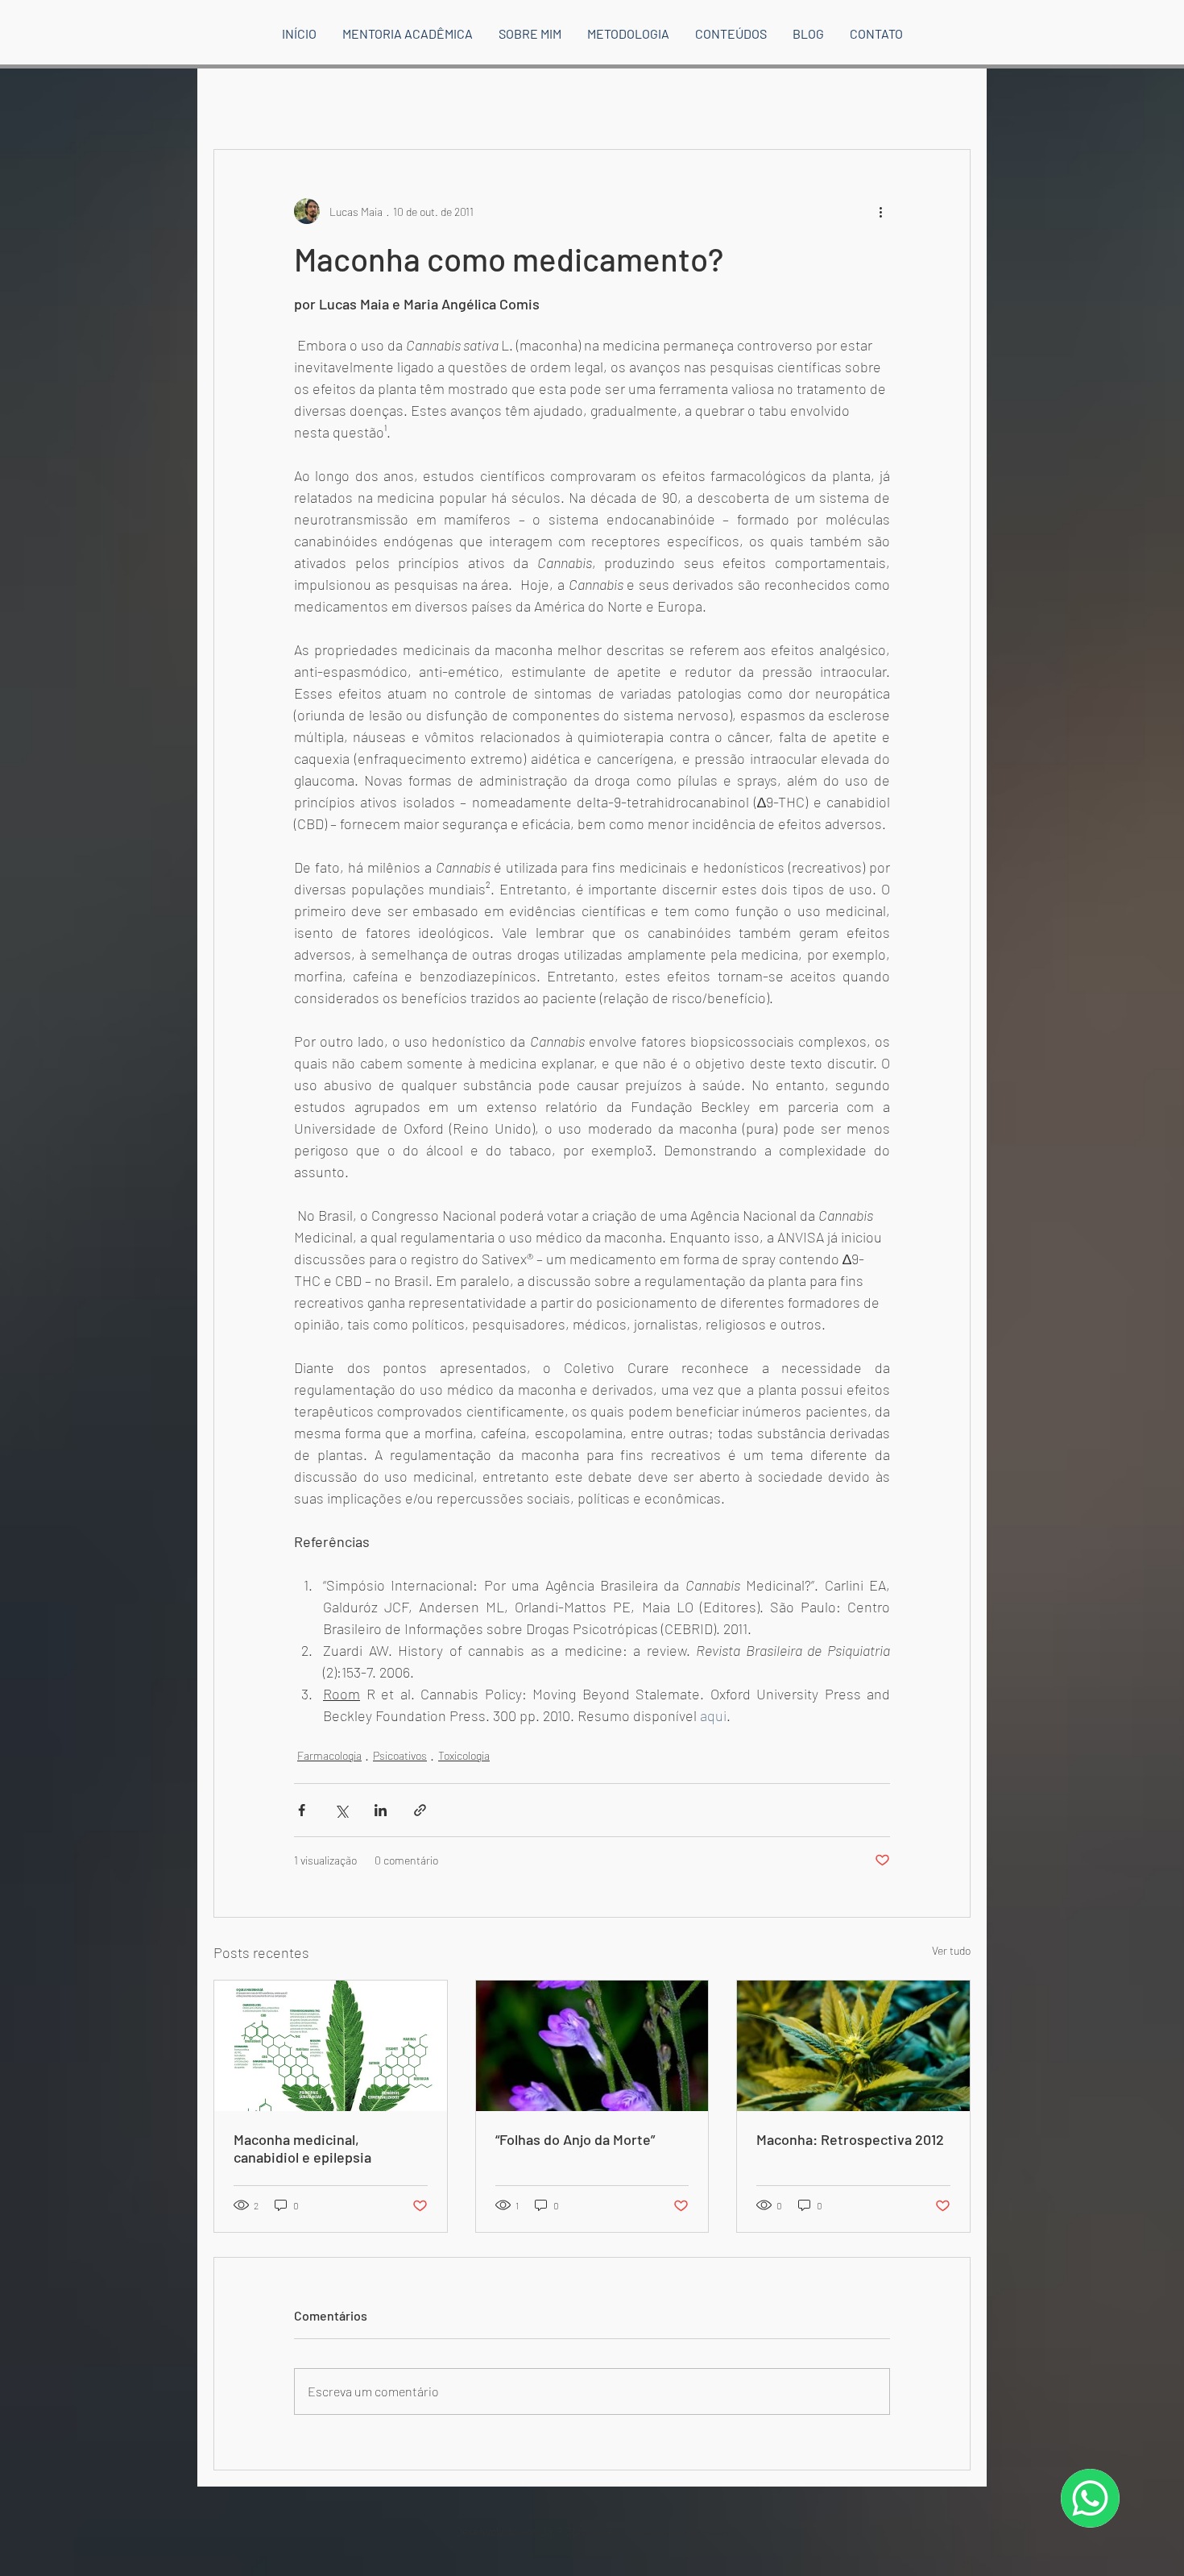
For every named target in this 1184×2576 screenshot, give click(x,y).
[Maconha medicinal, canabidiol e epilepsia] (331, 2046)
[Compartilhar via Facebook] (302, 1810)
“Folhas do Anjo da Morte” (575, 2139)
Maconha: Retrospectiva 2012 (850, 2139)
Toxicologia (464, 1755)
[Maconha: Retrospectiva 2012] (853, 2046)
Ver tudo (951, 1950)
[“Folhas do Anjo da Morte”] (592, 2046)
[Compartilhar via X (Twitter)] (341, 1810)
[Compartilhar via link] (420, 1810)
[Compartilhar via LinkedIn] (381, 1810)
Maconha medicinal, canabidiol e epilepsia (302, 2148)
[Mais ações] (880, 211)
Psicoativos (400, 1755)
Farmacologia (329, 1755)
